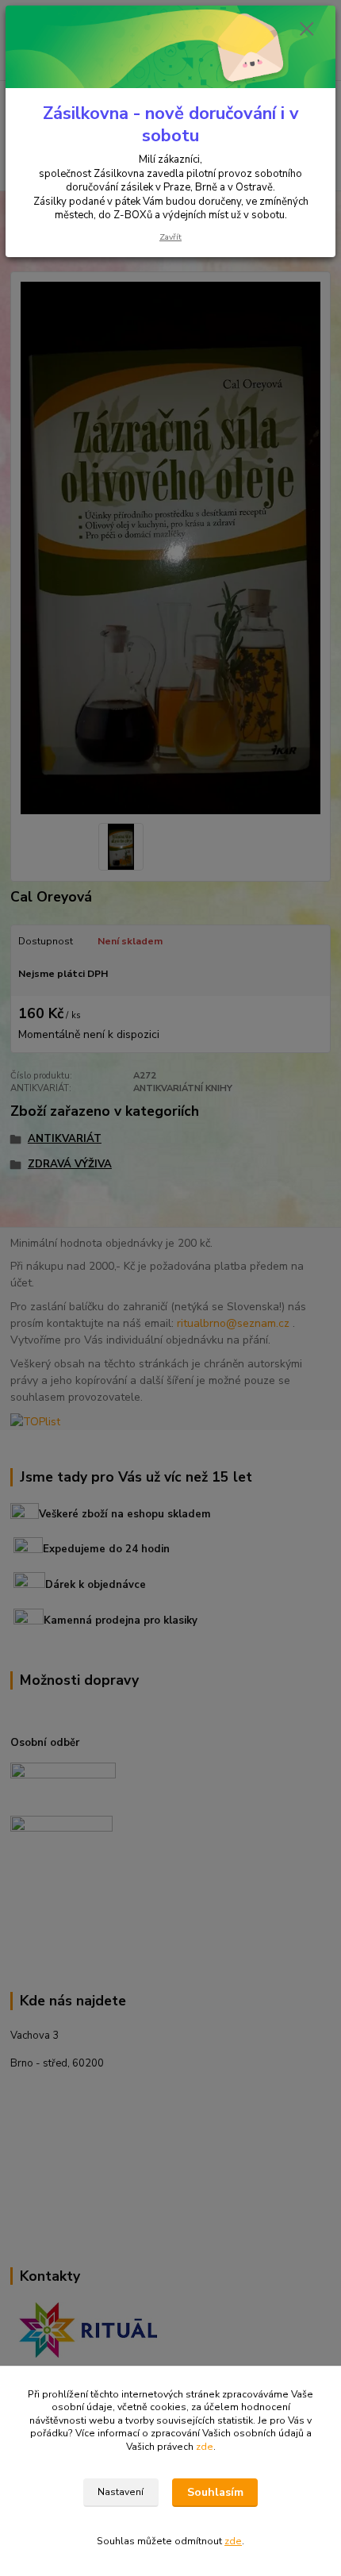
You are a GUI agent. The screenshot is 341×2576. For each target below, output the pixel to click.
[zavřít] (307, 30)
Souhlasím (215, 2492)
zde (205, 2447)
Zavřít (170, 237)
